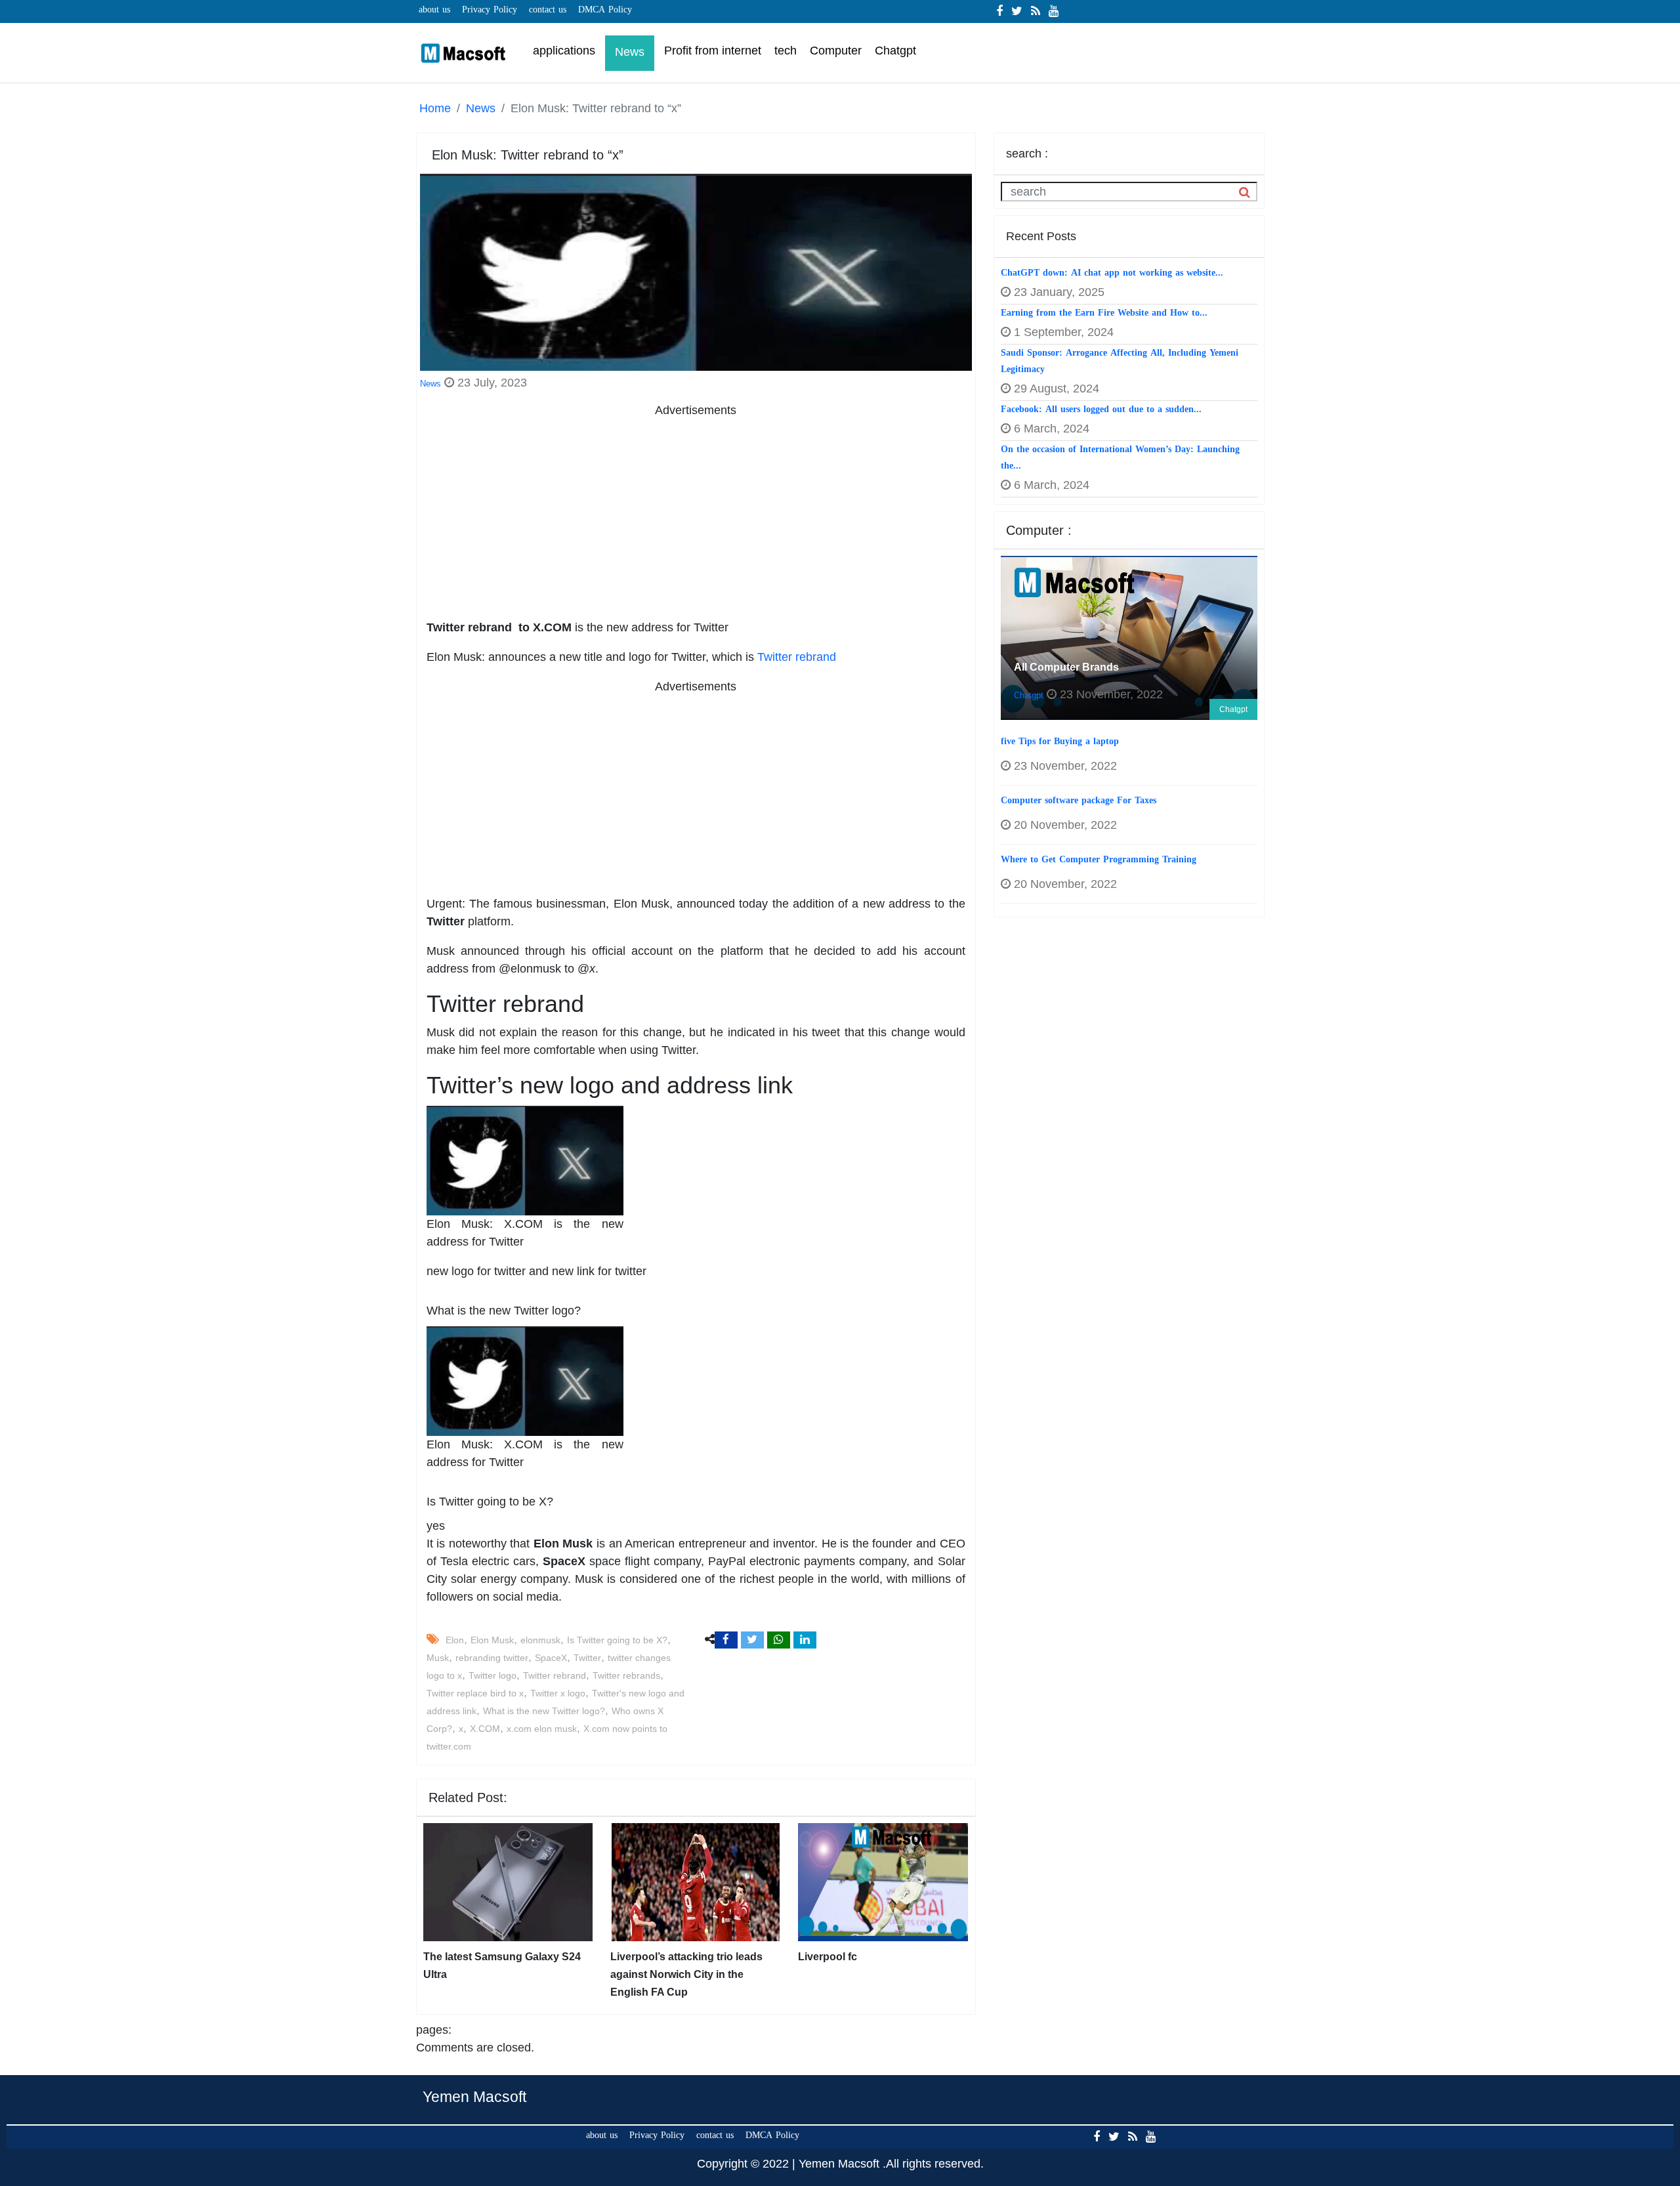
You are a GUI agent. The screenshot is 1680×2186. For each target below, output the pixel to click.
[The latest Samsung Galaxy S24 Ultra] (508, 1881)
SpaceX (551, 1658)
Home (435, 108)
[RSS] (1036, 11)
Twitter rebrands (626, 1675)
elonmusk (540, 1640)
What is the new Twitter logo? (544, 1711)
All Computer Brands (1066, 667)
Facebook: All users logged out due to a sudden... (1101, 409)
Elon (455, 1640)
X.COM (485, 1729)
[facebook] (999, 11)
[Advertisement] (696, 511)
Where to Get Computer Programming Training (1099, 859)
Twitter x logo (558, 1693)
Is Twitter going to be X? (617, 1640)
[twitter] (1017, 11)
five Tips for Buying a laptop (1060, 741)
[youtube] (1054, 11)
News (481, 108)
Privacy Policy (490, 10)
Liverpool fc (828, 1957)
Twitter (587, 1658)
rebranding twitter (492, 1658)
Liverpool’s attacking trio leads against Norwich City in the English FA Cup (686, 1974)
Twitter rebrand (797, 657)
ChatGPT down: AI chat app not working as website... (1112, 273)
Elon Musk (492, 1640)
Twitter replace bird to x (475, 1693)
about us (434, 10)
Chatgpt (1233, 709)
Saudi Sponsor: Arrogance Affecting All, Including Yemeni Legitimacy (1120, 361)
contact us (548, 10)
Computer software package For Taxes (1079, 800)
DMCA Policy (605, 10)
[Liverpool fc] (883, 1881)
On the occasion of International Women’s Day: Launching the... (1120, 457)
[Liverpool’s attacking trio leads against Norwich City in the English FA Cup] (695, 1881)
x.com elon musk (542, 1729)
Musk (438, 1658)
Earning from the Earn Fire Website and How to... (1104, 313)
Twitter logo (493, 1675)
